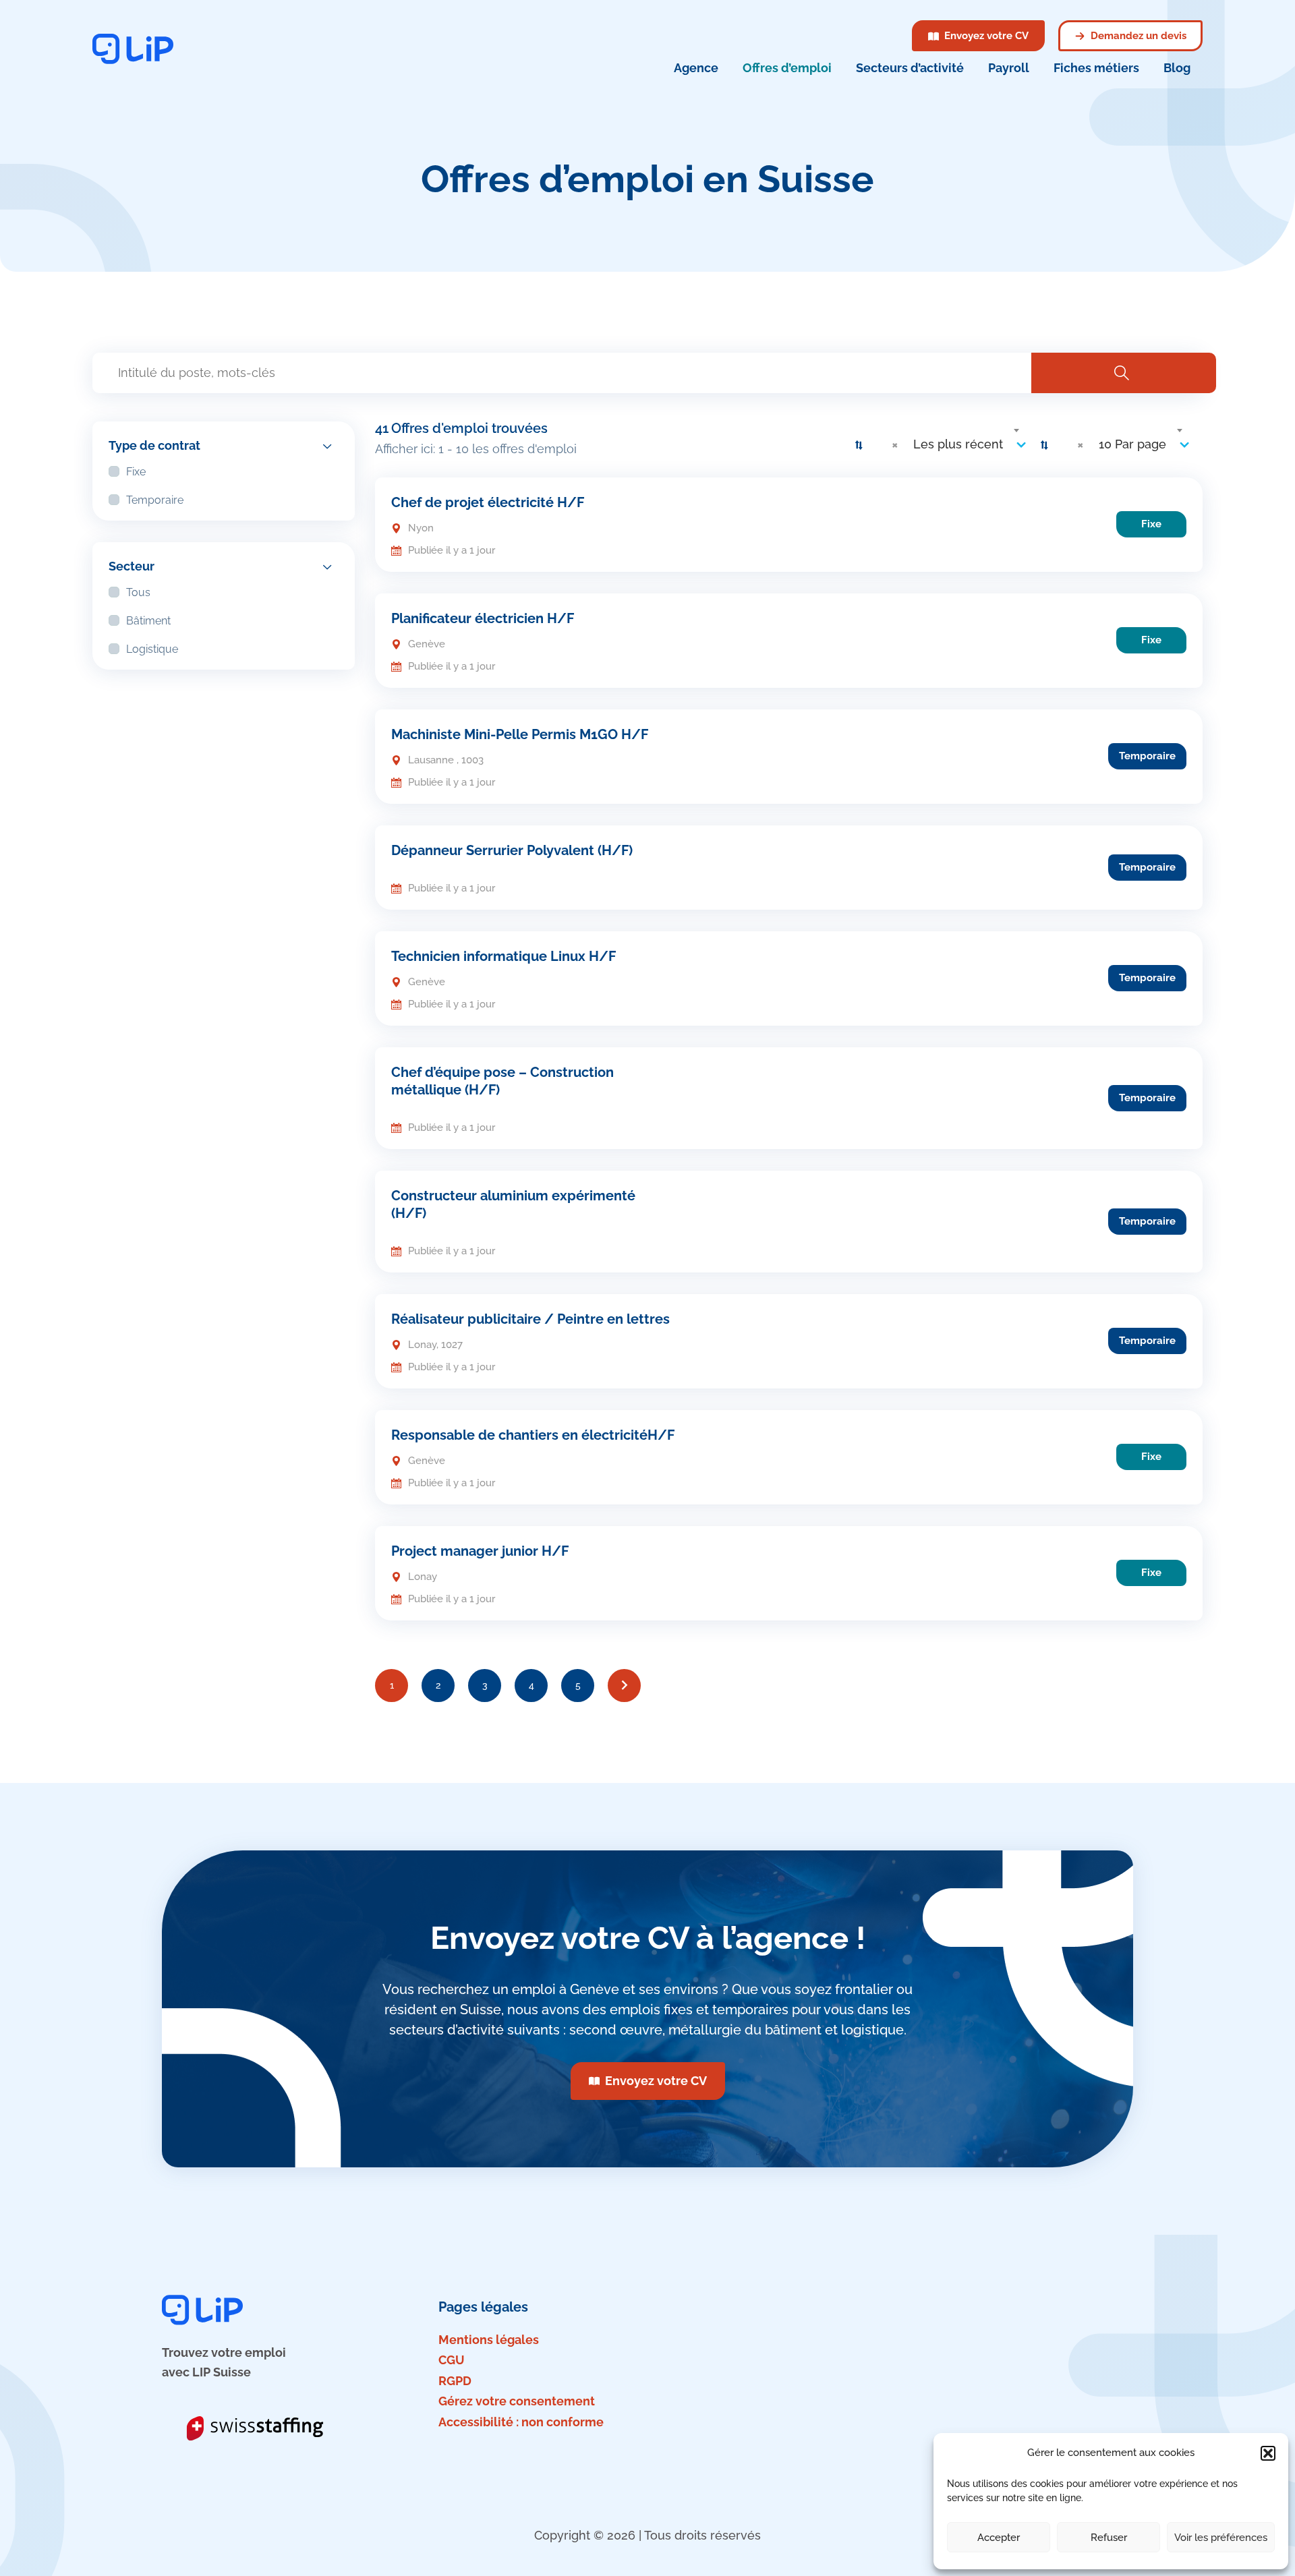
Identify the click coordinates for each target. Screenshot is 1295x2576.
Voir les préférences (1221, 2538)
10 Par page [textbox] (1132, 444)
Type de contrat (154, 445)
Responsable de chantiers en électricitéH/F (533, 1435)
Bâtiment (148, 621)
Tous (138, 592)
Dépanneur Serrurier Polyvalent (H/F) (512, 850)
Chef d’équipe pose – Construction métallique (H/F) (502, 1081)
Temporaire (155, 500)
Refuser (1109, 2538)
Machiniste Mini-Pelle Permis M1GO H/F (520, 734)
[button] (1268, 2453)
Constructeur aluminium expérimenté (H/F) (513, 1204)
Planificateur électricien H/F (483, 618)
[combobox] (954, 444)
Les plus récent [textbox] (958, 444)
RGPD (455, 2381)
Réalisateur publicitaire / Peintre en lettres (530, 1319)
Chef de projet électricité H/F (488, 502)
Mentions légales (489, 2340)
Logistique (152, 649)
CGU (452, 2360)
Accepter (999, 2538)
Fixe (136, 472)
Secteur (132, 566)
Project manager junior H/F (480, 1551)
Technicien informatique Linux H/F (503, 956)
